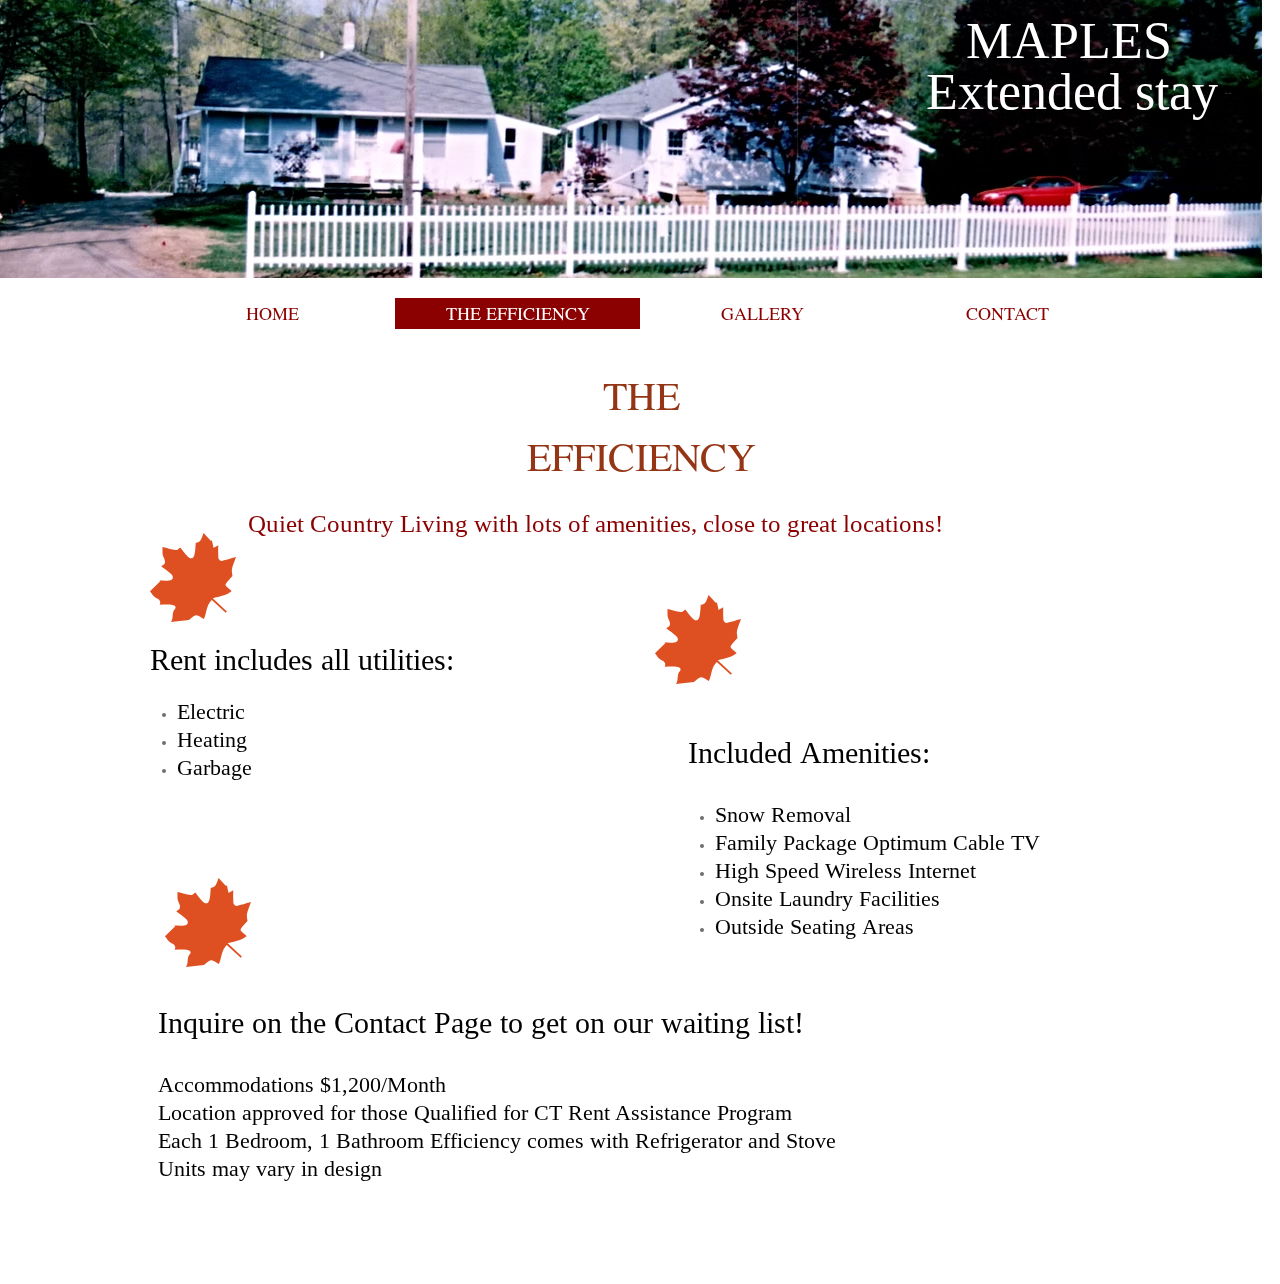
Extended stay (1065, 91)
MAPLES (1069, 40)
